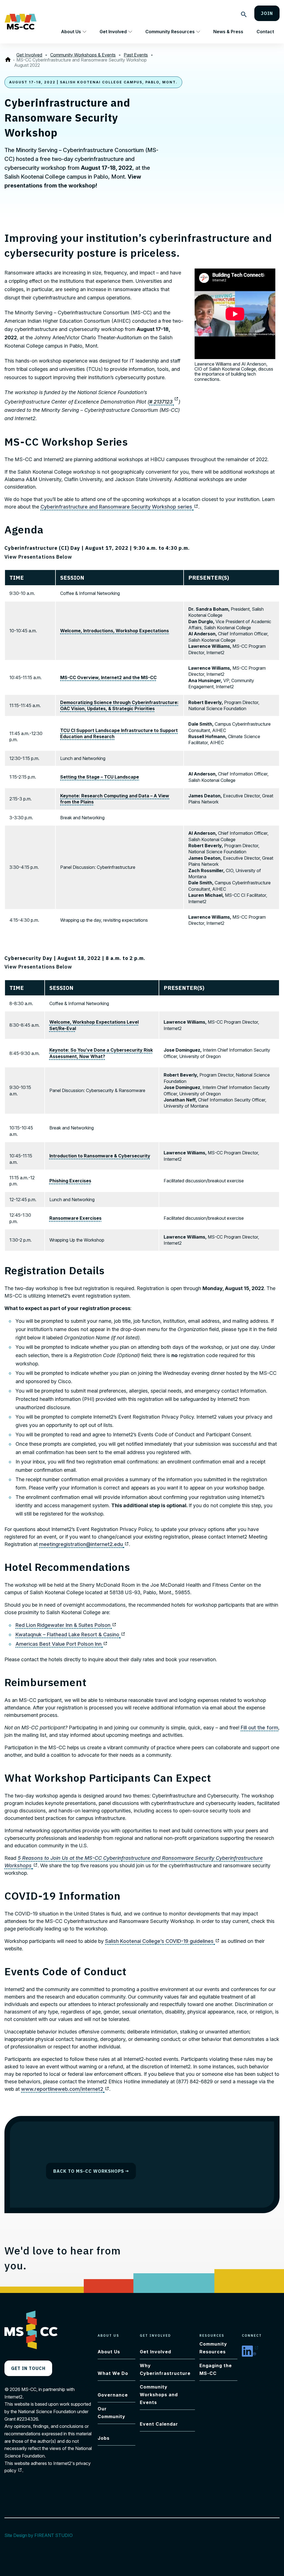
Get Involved (113, 32)
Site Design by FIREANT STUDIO (41, 2535)
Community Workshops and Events (159, 2395)
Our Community (111, 2413)
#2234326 (27, 2419)
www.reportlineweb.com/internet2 (65, 2089)
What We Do (113, 2373)
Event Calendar (159, 2424)
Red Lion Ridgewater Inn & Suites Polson (66, 1625)
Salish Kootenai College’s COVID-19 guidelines (162, 1941)
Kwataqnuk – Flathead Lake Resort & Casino (70, 1634)
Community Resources (170, 32)
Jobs (104, 2438)
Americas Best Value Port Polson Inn (62, 1644)
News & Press (228, 32)
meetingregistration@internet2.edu (84, 1544)
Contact (265, 32)
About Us (71, 32)
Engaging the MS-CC (216, 2369)
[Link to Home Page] (9, 60)
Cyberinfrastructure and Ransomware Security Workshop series (119, 507)
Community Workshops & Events (83, 55)
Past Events (136, 55)
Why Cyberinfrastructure (165, 2369)
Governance (113, 2395)
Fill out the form (259, 1728)
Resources (212, 2335)
